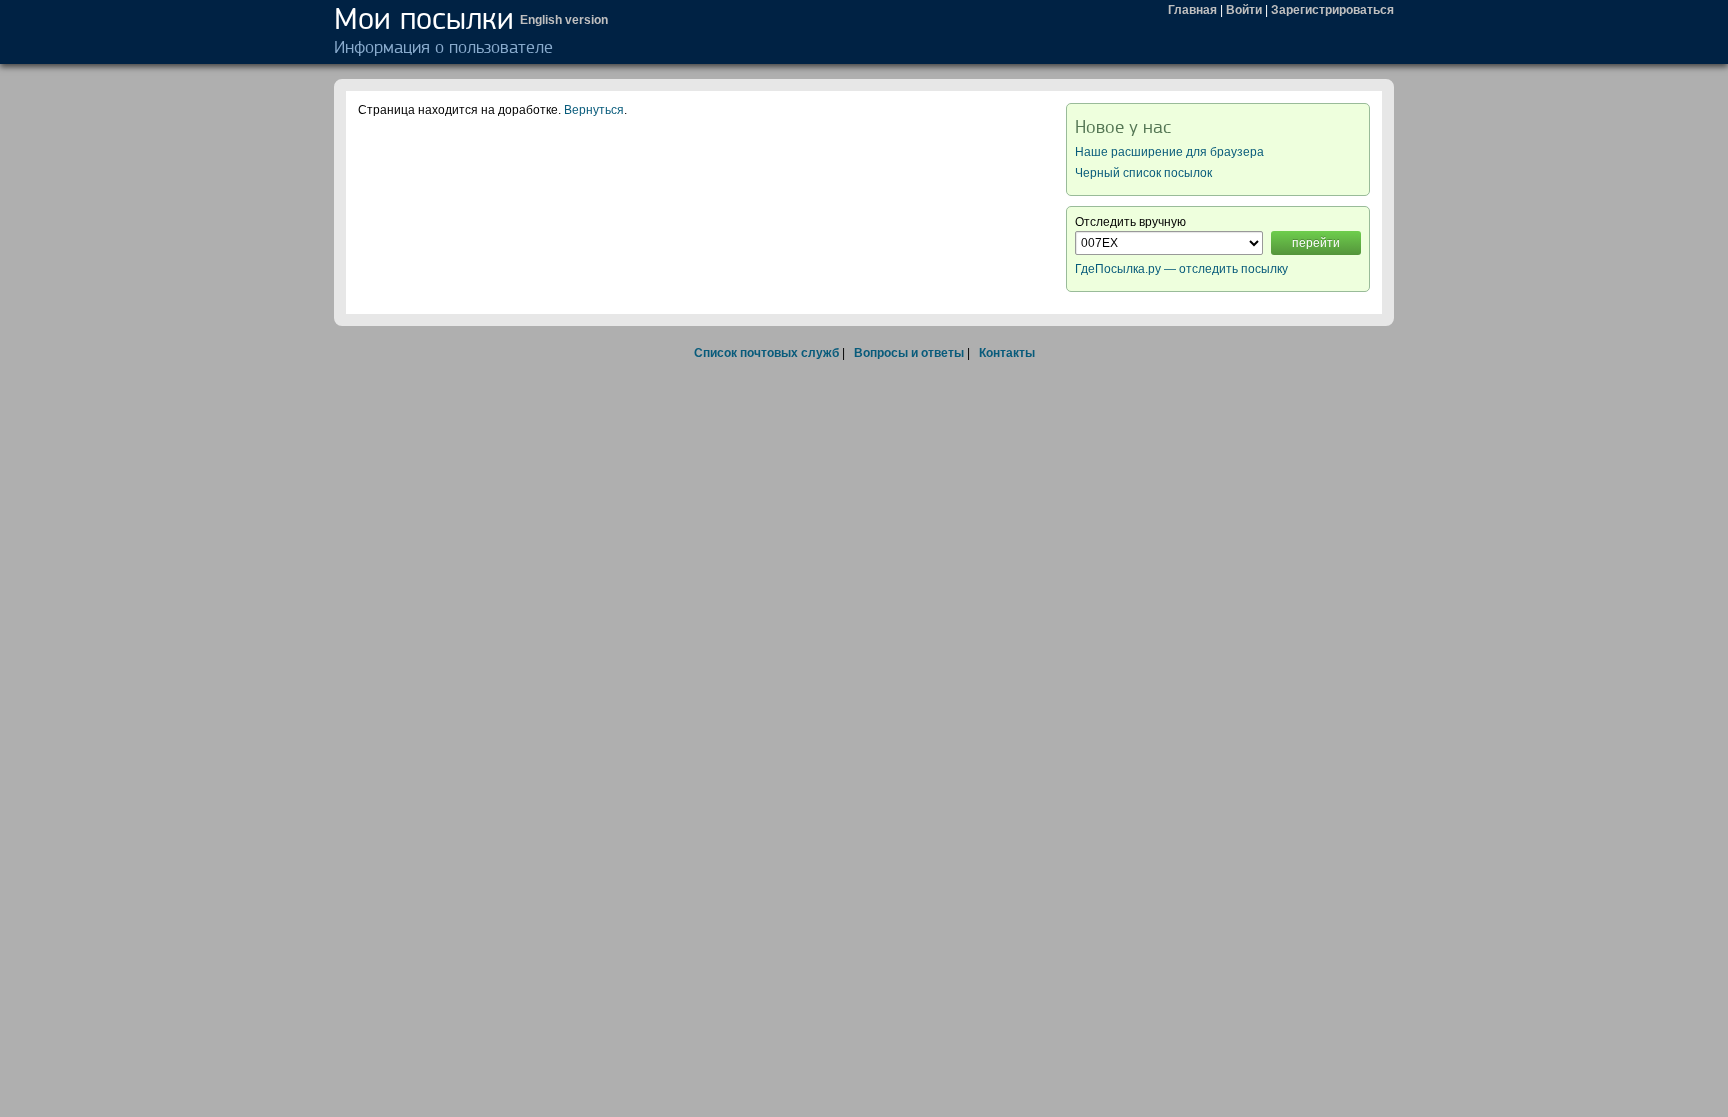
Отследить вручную (1130, 222)
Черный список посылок (1143, 173)
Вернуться (594, 110)
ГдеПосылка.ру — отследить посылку (1181, 269)
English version (564, 20)
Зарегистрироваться (1332, 10)
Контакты (1007, 353)
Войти (1244, 10)
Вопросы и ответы (909, 353)
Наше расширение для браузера (1169, 152)
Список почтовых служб (766, 353)
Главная (1192, 10)
